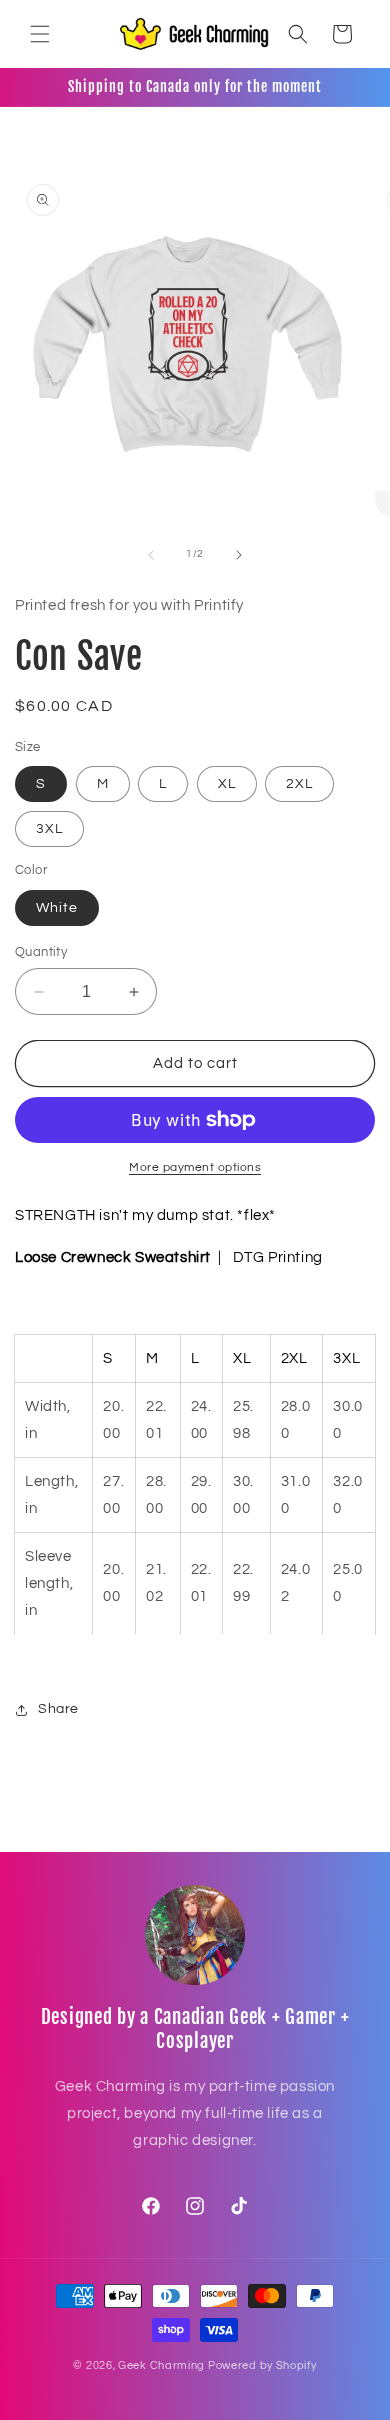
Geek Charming (161, 2365)
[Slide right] (239, 555)
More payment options (195, 1167)
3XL (49, 829)
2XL (299, 784)
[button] (40, 34)
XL (227, 784)
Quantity (41, 952)
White (57, 908)
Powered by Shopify (262, 2365)
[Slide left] (151, 555)
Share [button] (58, 1709)
